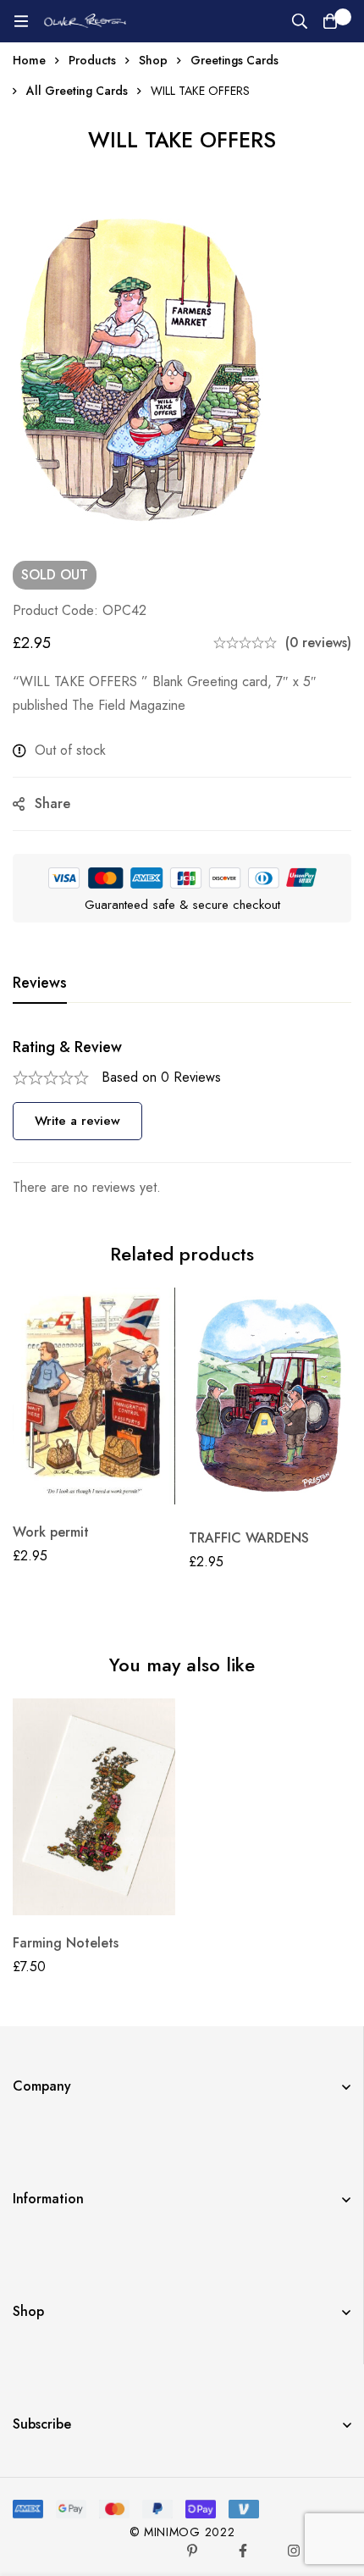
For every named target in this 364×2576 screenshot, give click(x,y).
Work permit (51, 1532)
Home (29, 60)
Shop (153, 60)
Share (52, 803)
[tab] (40, 983)
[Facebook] (243, 2551)
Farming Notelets (66, 1943)
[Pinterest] (192, 2551)
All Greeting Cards (77, 91)
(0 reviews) (318, 643)
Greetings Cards (234, 60)
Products (92, 60)
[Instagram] (294, 2551)
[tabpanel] (182, 1119)
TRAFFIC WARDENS (249, 1538)
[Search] (300, 21)
